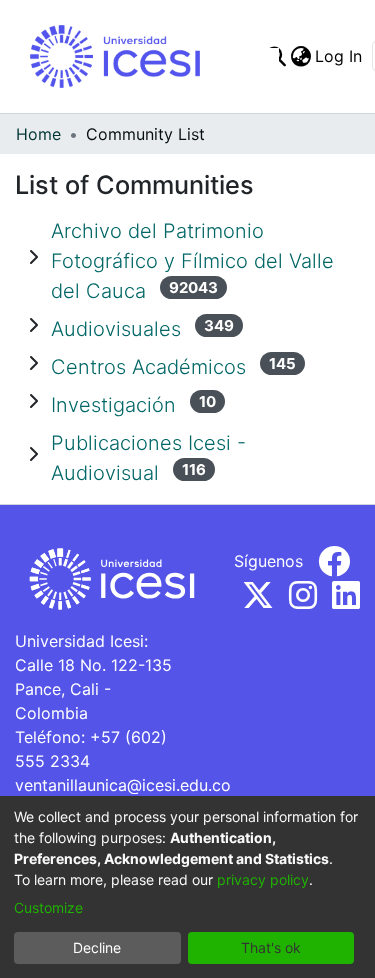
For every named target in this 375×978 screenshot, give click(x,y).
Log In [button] (339, 56)
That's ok (271, 947)
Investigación (113, 405)
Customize (48, 907)
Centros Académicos (148, 367)
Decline (97, 947)
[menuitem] (300, 56)
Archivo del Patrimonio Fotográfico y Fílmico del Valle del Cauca (192, 261)
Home (38, 134)
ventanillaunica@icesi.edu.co (123, 785)
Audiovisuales (116, 329)
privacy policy (263, 879)
